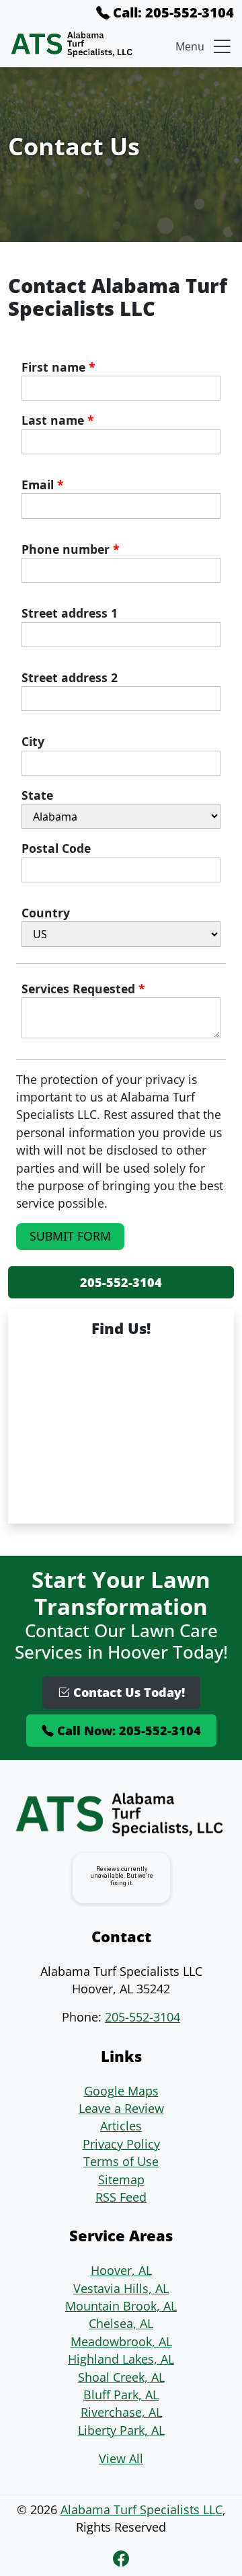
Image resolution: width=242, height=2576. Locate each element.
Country (46, 913)
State (37, 795)
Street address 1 (70, 613)
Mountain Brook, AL (121, 2306)
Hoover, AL (121, 2270)
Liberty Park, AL (121, 2430)
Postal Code (56, 848)
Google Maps (121, 2091)
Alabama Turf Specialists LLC (142, 2509)
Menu (190, 46)
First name (58, 367)
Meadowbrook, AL (121, 2341)
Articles (121, 2126)
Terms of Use (121, 2161)
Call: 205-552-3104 (172, 12)
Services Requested (83, 989)
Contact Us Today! (127, 1692)
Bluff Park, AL (121, 2395)
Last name (58, 420)
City (33, 741)
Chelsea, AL (121, 2323)
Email (43, 485)
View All (121, 2458)
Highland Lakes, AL (121, 2359)
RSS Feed (121, 2197)
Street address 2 (70, 677)
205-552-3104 (121, 1282)
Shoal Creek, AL (121, 2377)
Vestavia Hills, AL (121, 2288)
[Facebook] (121, 2558)
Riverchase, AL (121, 2412)
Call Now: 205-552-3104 (127, 1731)
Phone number (71, 549)
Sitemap (121, 2179)
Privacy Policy (121, 2144)
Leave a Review (121, 2108)
